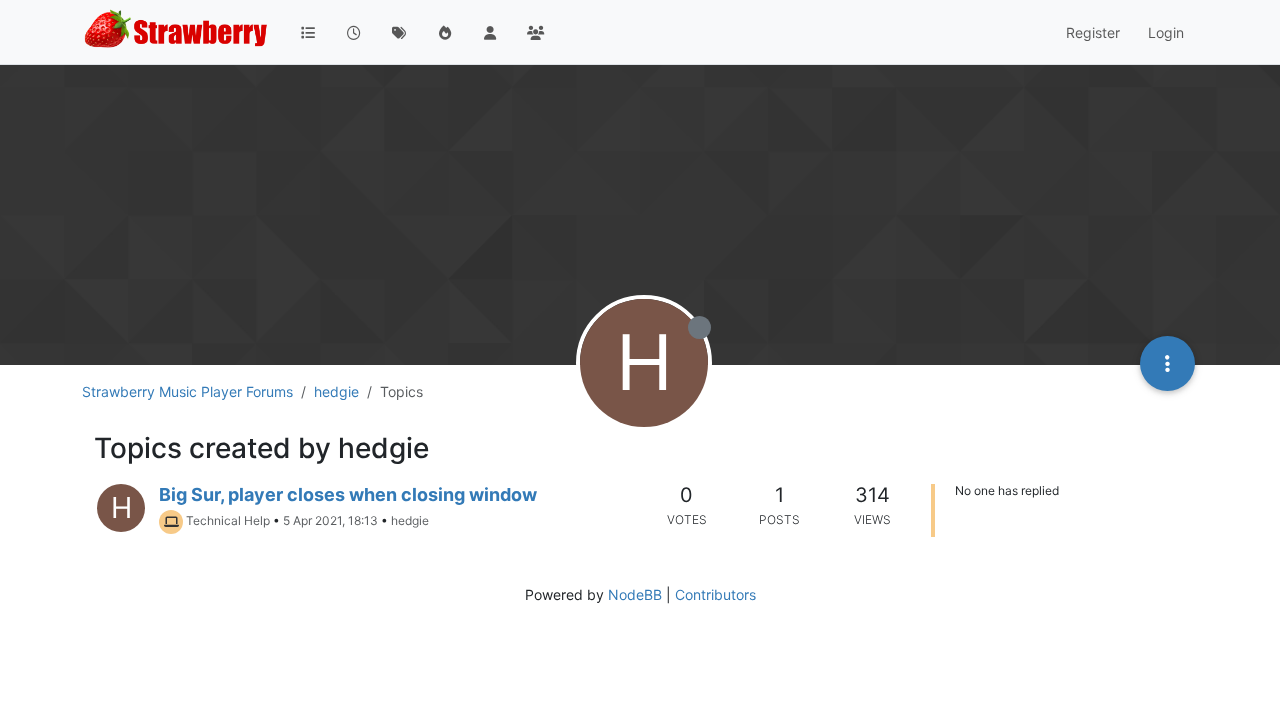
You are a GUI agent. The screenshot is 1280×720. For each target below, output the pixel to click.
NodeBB (635, 594)
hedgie (410, 520)
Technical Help (228, 520)
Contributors (715, 594)
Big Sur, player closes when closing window (348, 494)
